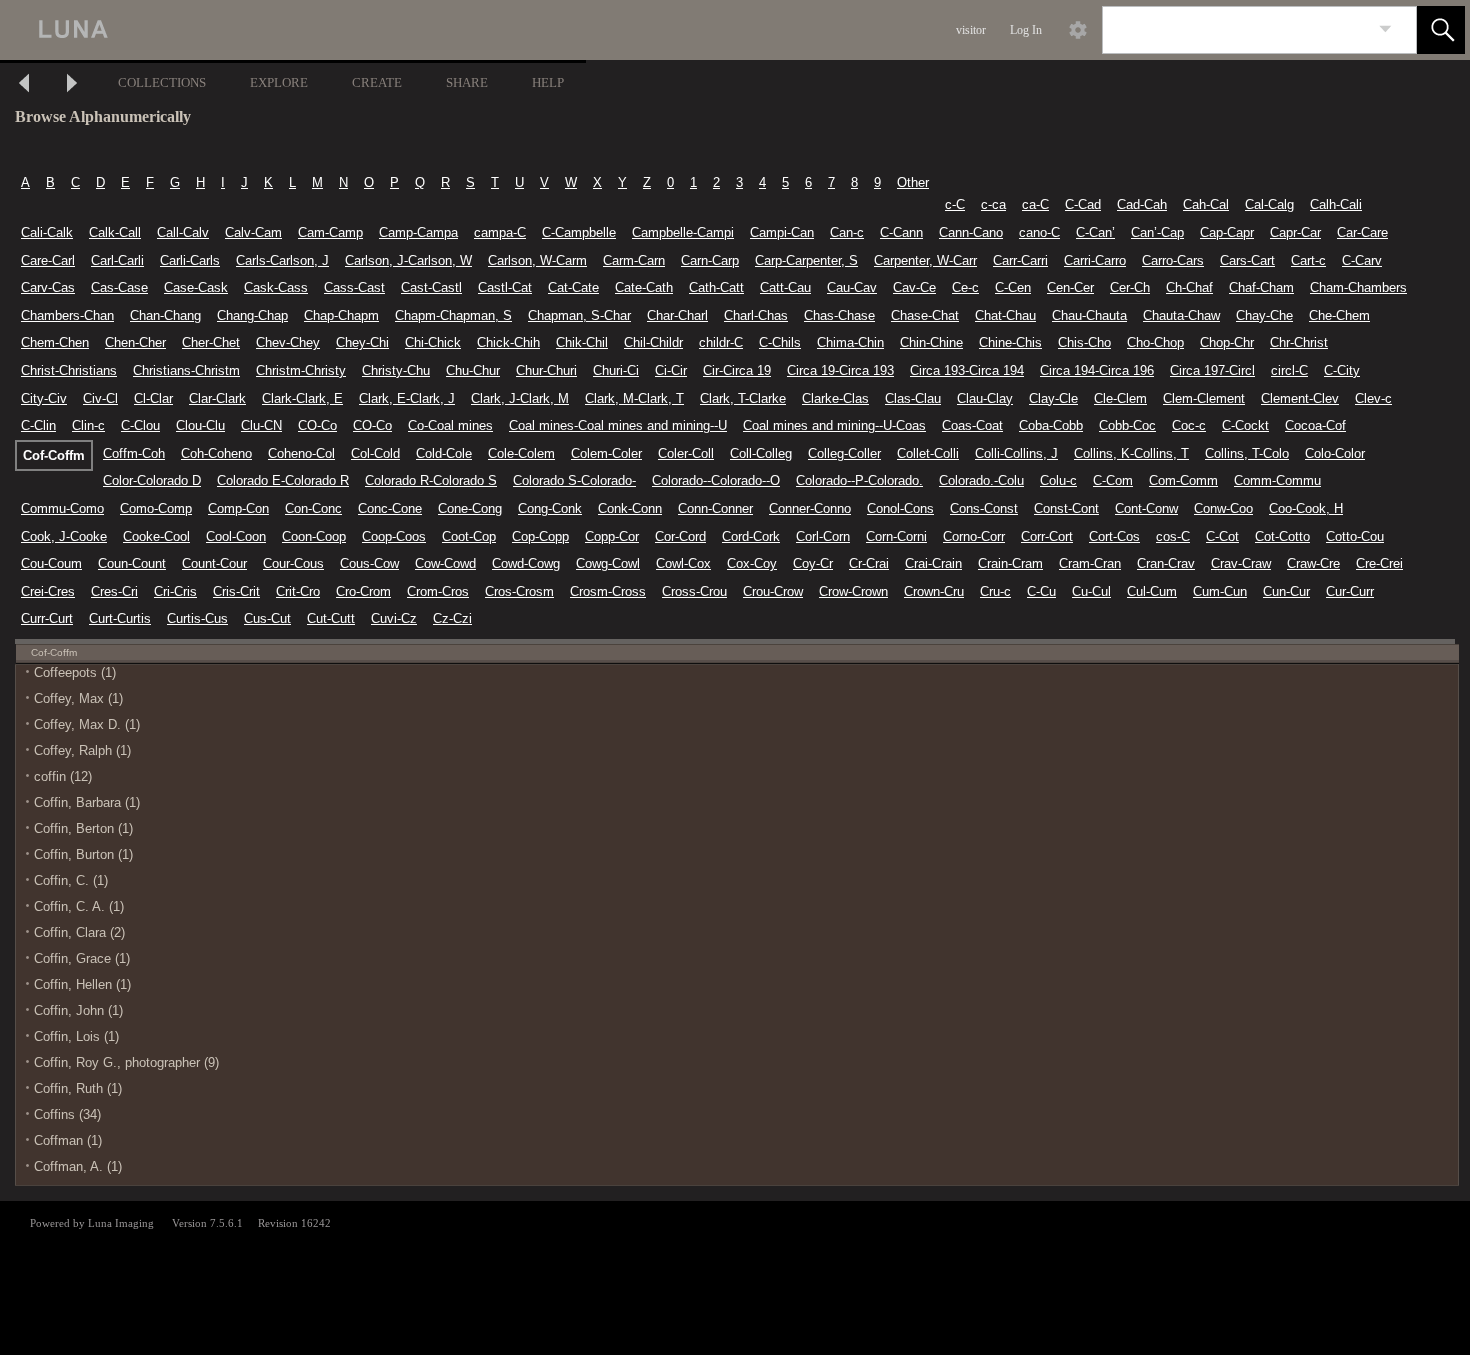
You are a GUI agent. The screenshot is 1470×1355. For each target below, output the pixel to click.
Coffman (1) (68, 1140)
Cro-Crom (363, 591)
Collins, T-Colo (1247, 453)
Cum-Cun (1220, 591)
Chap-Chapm (341, 315)
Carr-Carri (1020, 260)
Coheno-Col (301, 453)
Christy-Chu (396, 370)
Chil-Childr (653, 342)
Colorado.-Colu (981, 480)
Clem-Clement (1204, 398)
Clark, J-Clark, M (520, 398)
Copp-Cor (612, 536)
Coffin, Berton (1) (83, 828)
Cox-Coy (752, 563)
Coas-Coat (972, 425)
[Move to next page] (72, 85)
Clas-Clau (913, 398)
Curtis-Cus (197, 618)
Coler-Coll (686, 453)
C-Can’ (1095, 232)
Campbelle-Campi (683, 232)
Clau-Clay (985, 398)
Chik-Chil (582, 342)
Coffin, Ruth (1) (78, 1088)
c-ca (993, 204)
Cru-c (995, 591)
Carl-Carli (117, 260)
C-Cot (1222, 536)
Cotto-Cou (1355, 536)
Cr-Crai (869, 563)
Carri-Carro (1095, 260)
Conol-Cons (900, 508)
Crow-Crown (853, 591)
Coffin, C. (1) (71, 880)
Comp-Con (238, 508)
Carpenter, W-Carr (925, 260)
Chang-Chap (252, 315)
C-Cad (1083, 204)
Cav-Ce (914, 287)
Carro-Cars (1173, 260)
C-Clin (38, 425)
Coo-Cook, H (1306, 508)
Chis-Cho (1084, 342)
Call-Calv (183, 232)
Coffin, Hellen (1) (82, 984)
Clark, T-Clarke (743, 398)
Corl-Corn (823, 536)
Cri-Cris (175, 591)
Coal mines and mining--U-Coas (834, 425)
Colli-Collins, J (1016, 453)
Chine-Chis (1010, 342)
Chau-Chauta (1089, 315)
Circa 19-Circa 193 (840, 370)
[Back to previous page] (24, 85)
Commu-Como (62, 508)
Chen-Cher (135, 342)
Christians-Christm (186, 370)
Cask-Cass (276, 287)
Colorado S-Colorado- (574, 480)
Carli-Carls (190, 260)
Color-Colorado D (152, 480)
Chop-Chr (1227, 342)
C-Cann (901, 232)
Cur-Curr (1350, 591)
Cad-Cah (1142, 204)
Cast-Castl (431, 287)
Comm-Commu (1277, 480)
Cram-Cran (1090, 563)
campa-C (500, 232)
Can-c (847, 232)
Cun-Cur (1286, 591)
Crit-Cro (298, 591)
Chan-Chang (165, 315)
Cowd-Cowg (526, 563)
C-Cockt (1245, 425)
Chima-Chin (850, 342)
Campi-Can (782, 232)
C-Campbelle (579, 232)
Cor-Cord (680, 536)
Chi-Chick (433, 342)
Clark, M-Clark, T (634, 398)
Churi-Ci (616, 370)
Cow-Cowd (445, 563)
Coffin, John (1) (78, 1010)
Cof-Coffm (54, 455)
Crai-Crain (933, 563)
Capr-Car (1295, 232)
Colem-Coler (606, 453)
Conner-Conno (810, 508)
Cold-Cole (444, 453)
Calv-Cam (253, 232)
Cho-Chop (1155, 342)
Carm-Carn (634, 260)
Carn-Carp (710, 260)
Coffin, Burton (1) (83, 854)
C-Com (1113, 480)
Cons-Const (984, 508)
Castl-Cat (505, 287)
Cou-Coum (51, 563)
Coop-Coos (394, 536)
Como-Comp (156, 508)
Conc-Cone (390, 508)
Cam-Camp (330, 232)
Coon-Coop (314, 536)
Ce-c (965, 287)
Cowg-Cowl (608, 563)
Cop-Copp (540, 536)
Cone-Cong (470, 508)
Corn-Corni (896, 536)
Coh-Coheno (216, 453)
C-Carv (1362, 260)
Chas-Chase (839, 315)
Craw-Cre (1313, 563)
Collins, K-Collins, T (1131, 453)
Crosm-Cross (608, 591)
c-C (955, 204)
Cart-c (1308, 260)
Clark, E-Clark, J (407, 398)
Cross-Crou (694, 591)
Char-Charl (677, 315)
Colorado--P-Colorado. (859, 480)
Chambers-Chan (67, 315)
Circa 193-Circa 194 (967, 370)
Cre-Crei (1379, 563)
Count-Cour (214, 563)
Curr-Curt (47, 618)
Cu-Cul (1091, 591)
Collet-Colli (928, 453)
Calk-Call (115, 232)
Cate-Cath (644, 287)
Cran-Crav (1166, 563)
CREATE (377, 82)
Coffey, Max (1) (78, 698)
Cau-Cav (852, 287)
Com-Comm (1183, 480)
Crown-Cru (934, 591)
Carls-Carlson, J (282, 260)
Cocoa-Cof (1315, 425)
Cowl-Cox (683, 563)
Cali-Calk (47, 232)
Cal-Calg (1269, 204)
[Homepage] (377, 30)
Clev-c (1373, 398)
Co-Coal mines (450, 425)
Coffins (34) (67, 1114)
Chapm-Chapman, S (453, 315)
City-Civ (44, 398)
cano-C (1039, 232)
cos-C (1173, 536)
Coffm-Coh (134, 453)
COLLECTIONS (162, 82)
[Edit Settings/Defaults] (1078, 30)
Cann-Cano (971, 232)
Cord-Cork (751, 536)
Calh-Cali (1336, 204)
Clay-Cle (1053, 398)
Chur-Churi (546, 370)
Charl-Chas (756, 315)
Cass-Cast (354, 287)
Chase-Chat (925, 315)
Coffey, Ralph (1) (82, 750)
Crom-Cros (438, 591)
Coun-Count (132, 563)
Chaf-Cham (1261, 287)
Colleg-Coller (844, 453)
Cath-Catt (716, 287)
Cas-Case (119, 287)
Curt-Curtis (120, 618)
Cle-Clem (1120, 398)
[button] (1441, 30)
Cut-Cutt (331, 618)
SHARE (467, 82)
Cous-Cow (369, 563)
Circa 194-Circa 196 (1097, 370)
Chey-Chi (362, 342)
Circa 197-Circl (1212, 370)
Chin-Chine (931, 342)
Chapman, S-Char (579, 315)
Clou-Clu (200, 425)
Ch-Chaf (1189, 287)
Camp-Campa (418, 232)
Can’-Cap (1157, 232)
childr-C (721, 342)
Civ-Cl (100, 398)
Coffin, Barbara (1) (87, 802)
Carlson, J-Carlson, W (408, 260)
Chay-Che (1264, 315)
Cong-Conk (550, 508)
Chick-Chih (508, 342)
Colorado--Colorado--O (716, 480)
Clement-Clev (1300, 398)
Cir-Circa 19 (737, 370)
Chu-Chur (473, 370)
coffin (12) (63, 776)
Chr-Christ (1299, 342)
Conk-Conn (630, 508)
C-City (1342, 370)
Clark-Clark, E (302, 398)
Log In (1026, 30)
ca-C (1035, 204)
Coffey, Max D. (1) (87, 724)
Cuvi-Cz (394, 618)
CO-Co (317, 425)
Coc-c (1189, 425)
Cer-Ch (1130, 287)
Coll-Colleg (761, 453)
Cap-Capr (1227, 232)
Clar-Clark (217, 398)
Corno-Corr (974, 536)
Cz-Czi (452, 618)
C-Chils (780, 342)
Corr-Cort (1047, 536)
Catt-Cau (785, 287)
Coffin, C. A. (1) (79, 906)
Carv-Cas (48, 287)
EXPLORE (279, 82)
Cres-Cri (114, 591)
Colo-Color (1335, 453)
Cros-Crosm (519, 591)
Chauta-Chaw (1181, 315)
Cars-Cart (1247, 260)
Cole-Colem (521, 453)
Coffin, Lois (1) (76, 1036)
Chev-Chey (288, 342)
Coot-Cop (469, 536)
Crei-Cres (48, 591)
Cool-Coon (236, 536)
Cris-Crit (236, 591)
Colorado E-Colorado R (283, 480)
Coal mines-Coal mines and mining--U (618, 425)
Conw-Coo (1223, 508)
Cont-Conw (1146, 508)
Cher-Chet (211, 342)
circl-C (1289, 370)
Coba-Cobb (1051, 425)
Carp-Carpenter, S (806, 260)
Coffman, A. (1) (78, 1166)
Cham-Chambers (1358, 287)
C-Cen (1013, 287)
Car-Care (1362, 232)
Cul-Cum (1152, 591)
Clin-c (88, 425)
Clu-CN (261, 425)
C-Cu (1041, 591)
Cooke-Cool (156, 536)
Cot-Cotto (1282, 536)
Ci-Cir (671, 370)
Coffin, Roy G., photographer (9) (126, 1062)
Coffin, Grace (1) (82, 958)
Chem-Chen (55, 342)
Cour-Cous (293, 563)
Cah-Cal (1206, 204)
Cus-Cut (267, 618)
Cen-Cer (1070, 287)
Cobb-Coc (1127, 425)
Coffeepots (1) (75, 672)
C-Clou (140, 425)
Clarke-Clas (835, 398)
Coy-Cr (813, 563)
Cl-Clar (153, 398)
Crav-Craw (1241, 563)
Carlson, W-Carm (537, 260)
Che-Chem (1339, 315)
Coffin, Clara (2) (79, 932)
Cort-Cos (1114, 536)
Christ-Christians (69, 370)
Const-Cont (1066, 508)
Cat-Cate (573, 287)
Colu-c (1058, 480)
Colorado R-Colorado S (431, 480)
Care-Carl (48, 260)
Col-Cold (375, 453)
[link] (1385, 29)
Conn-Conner (715, 508)
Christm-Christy (301, 370)
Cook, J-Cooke (64, 536)
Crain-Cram (1010, 563)
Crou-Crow (773, 591)
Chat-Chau (1005, 315)
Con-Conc (313, 508)
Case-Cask (196, 287)
